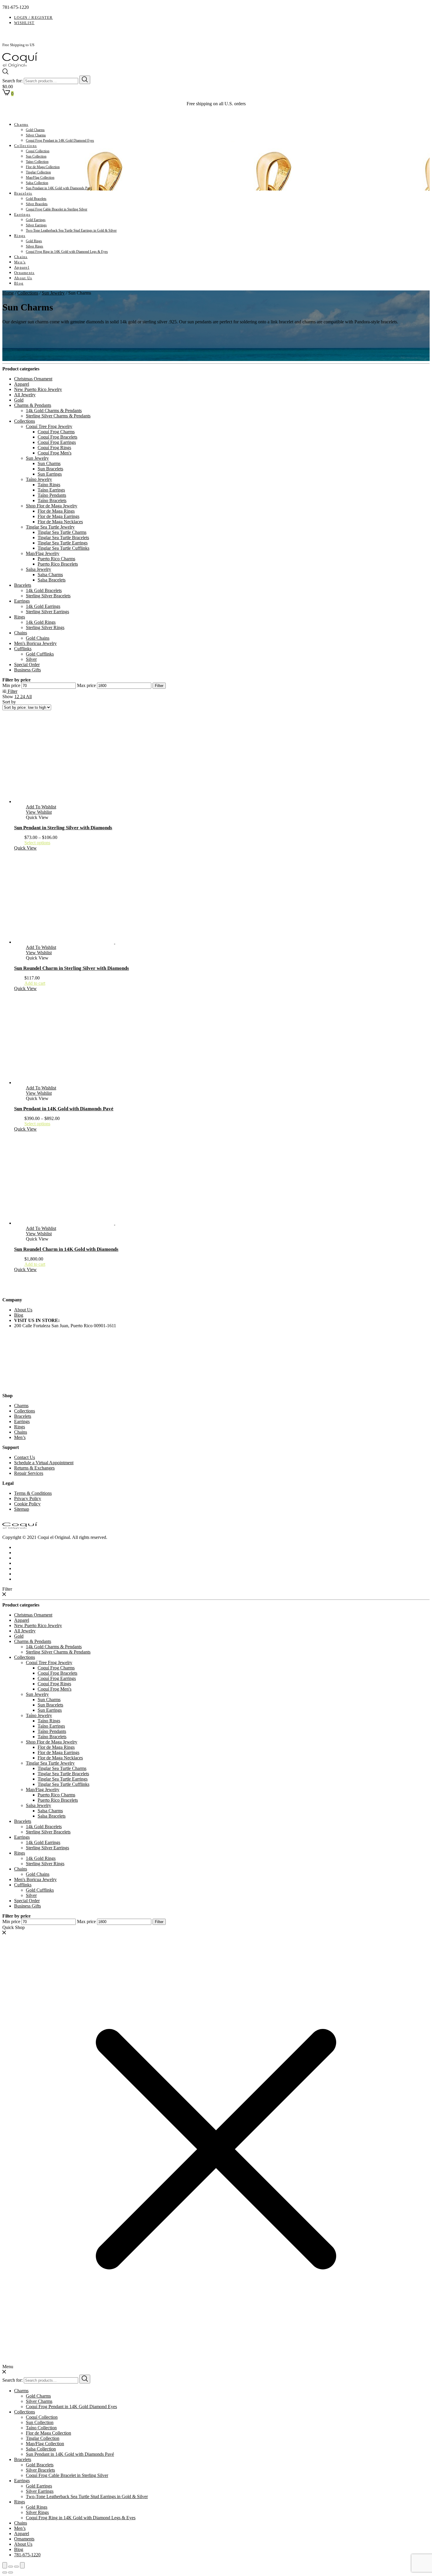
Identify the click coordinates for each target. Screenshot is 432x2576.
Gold (19, 400)
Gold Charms (35, 130)
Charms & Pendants (33, 405)
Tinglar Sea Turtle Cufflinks (63, 548)
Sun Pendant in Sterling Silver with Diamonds (63, 828)
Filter (159, 686)
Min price (11, 685)
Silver (31, 659)
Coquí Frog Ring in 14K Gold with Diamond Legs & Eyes (67, 252)
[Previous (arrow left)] (5, 2572)
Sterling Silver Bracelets (48, 596)
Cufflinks (23, 649)
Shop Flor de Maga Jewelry (52, 506)
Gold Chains (38, 638)
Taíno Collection (37, 162)
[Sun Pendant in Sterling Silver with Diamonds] (70, 801)
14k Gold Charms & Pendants (54, 411)
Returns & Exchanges (34, 1468)
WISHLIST (24, 23)
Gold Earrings (36, 220)
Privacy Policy (28, 1498)
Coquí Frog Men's (55, 453)
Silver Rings (35, 246)
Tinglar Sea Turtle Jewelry (50, 527)
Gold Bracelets (36, 199)
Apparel (22, 267)
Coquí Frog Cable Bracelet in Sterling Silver (57, 209)
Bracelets (23, 193)
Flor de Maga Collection (43, 167)
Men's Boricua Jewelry (35, 643)
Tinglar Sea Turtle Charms (62, 532)
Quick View (25, 848)
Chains (21, 257)
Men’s (20, 262)
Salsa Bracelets (52, 580)
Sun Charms (49, 463)
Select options (37, 843)
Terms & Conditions (33, 1493)
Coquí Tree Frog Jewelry (49, 426)
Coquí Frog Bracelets (57, 437)
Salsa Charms (50, 575)
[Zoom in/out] (22, 2565)
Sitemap (22, 1509)
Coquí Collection (38, 151)
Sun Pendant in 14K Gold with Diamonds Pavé (59, 188)
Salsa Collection (37, 183)
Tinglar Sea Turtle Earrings (63, 543)
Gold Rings (34, 241)
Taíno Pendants (52, 495)
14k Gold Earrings (43, 606)
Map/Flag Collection (40, 178)
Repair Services (29, 1473)
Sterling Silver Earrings (47, 612)
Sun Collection (36, 156)
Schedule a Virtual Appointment (44, 1463)
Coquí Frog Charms (56, 432)
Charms (21, 124)
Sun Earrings (50, 474)
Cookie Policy (27, 1504)
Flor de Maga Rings (56, 511)
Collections (25, 146)
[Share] (11, 2567)
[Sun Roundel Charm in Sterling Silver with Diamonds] (115, 942)
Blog (19, 283)
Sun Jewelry (53, 293)
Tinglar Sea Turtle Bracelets (63, 538)
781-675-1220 (27, 2555)
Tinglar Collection (38, 172)
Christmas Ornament (33, 379)
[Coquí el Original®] (20, 66)
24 (23, 697)
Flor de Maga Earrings (58, 516)
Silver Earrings (36, 225)
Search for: (12, 81)
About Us (23, 278)
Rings (20, 236)
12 (17, 697)
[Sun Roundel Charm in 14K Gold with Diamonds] (115, 1223)
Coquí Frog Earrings (57, 442)
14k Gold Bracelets (44, 590)
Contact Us (25, 1457)
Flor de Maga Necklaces (60, 522)
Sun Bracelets (50, 469)
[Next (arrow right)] (11, 2572)
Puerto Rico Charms (56, 559)
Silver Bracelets (37, 204)
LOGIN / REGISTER (34, 17)
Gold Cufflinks (40, 654)
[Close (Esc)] (5, 2565)
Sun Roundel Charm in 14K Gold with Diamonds (66, 1249)
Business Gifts (27, 670)
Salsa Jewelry (38, 569)
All (29, 697)
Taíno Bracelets (52, 500)
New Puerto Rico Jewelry (38, 389)
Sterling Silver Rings (45, 627)
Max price (86, 685)
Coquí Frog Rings (54, 448)
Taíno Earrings (51, 490)
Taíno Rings (49, 485)
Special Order (27, 665)
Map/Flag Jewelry (43, 553)
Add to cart (35, 983)
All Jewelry (25, 395)
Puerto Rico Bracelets (58, 564)
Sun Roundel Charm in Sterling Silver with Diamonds (72, 968)
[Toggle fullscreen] (16, 2567)
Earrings (22, 214)
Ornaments (24, 273)
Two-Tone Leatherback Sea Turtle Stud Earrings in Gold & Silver (71, 230)
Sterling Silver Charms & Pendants (58, 416)
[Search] (85, 80)
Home (8, 293)
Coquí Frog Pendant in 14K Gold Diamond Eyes (60, 141)
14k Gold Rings (41, 622)
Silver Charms (36, 135)
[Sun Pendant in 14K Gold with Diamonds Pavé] (70, 1083)
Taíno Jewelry (39, 479)
